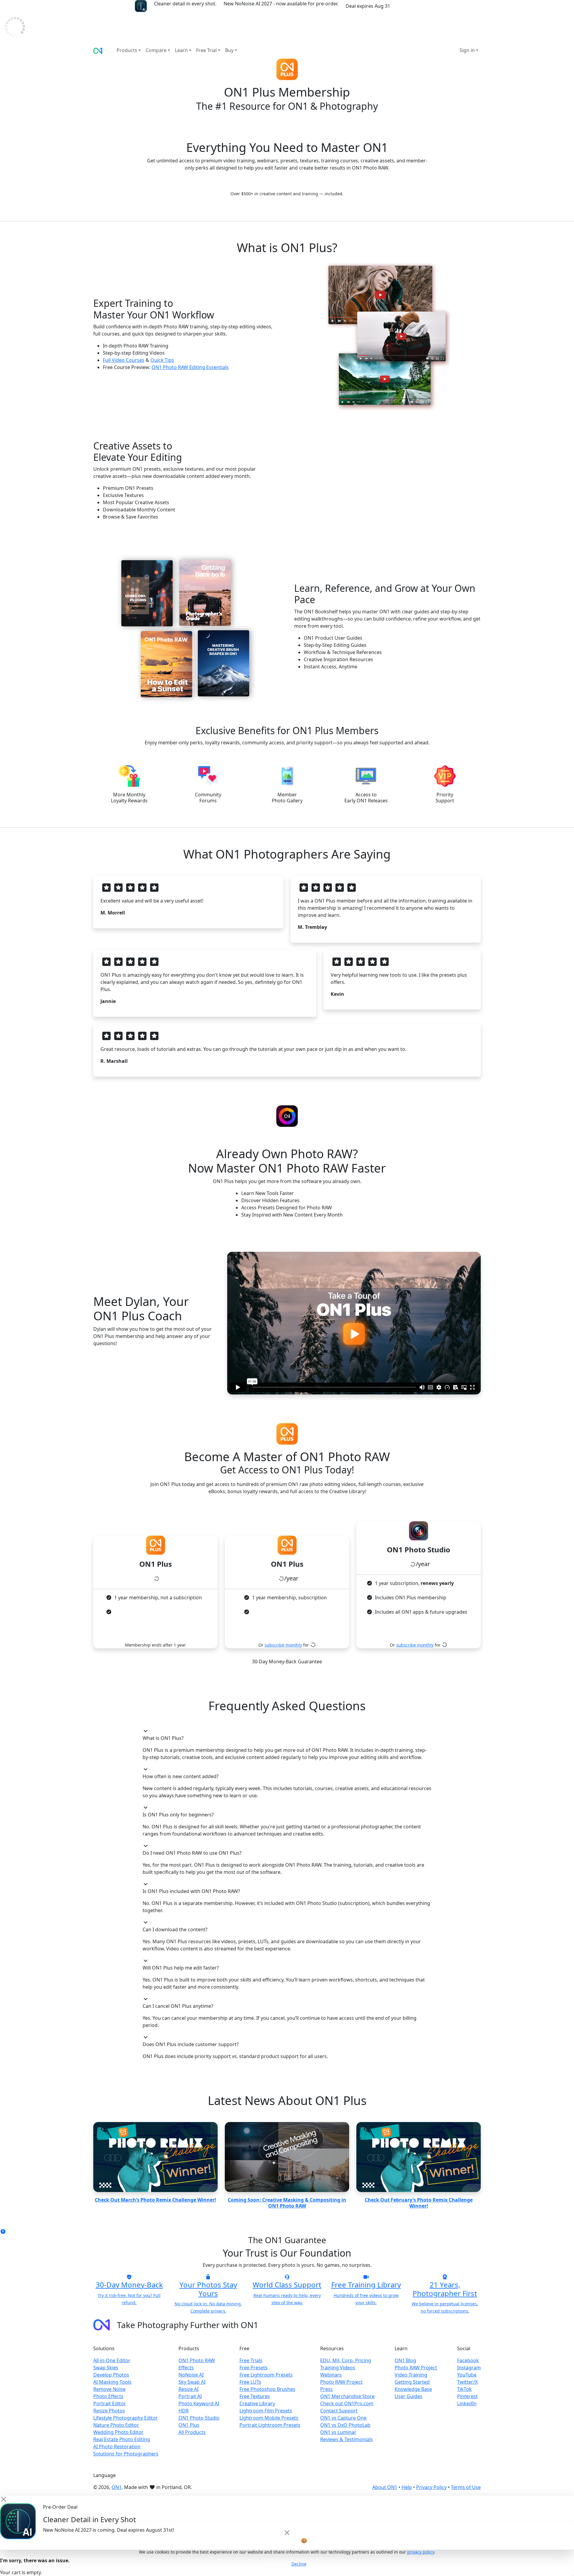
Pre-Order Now (416, 6)
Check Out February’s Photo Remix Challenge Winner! (419, 2203)
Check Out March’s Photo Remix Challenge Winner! (155, 2200)
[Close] (287, 2533)
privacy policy (421, 2552)
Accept (277, 2564)
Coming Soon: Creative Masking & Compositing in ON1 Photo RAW (287, 2203)
